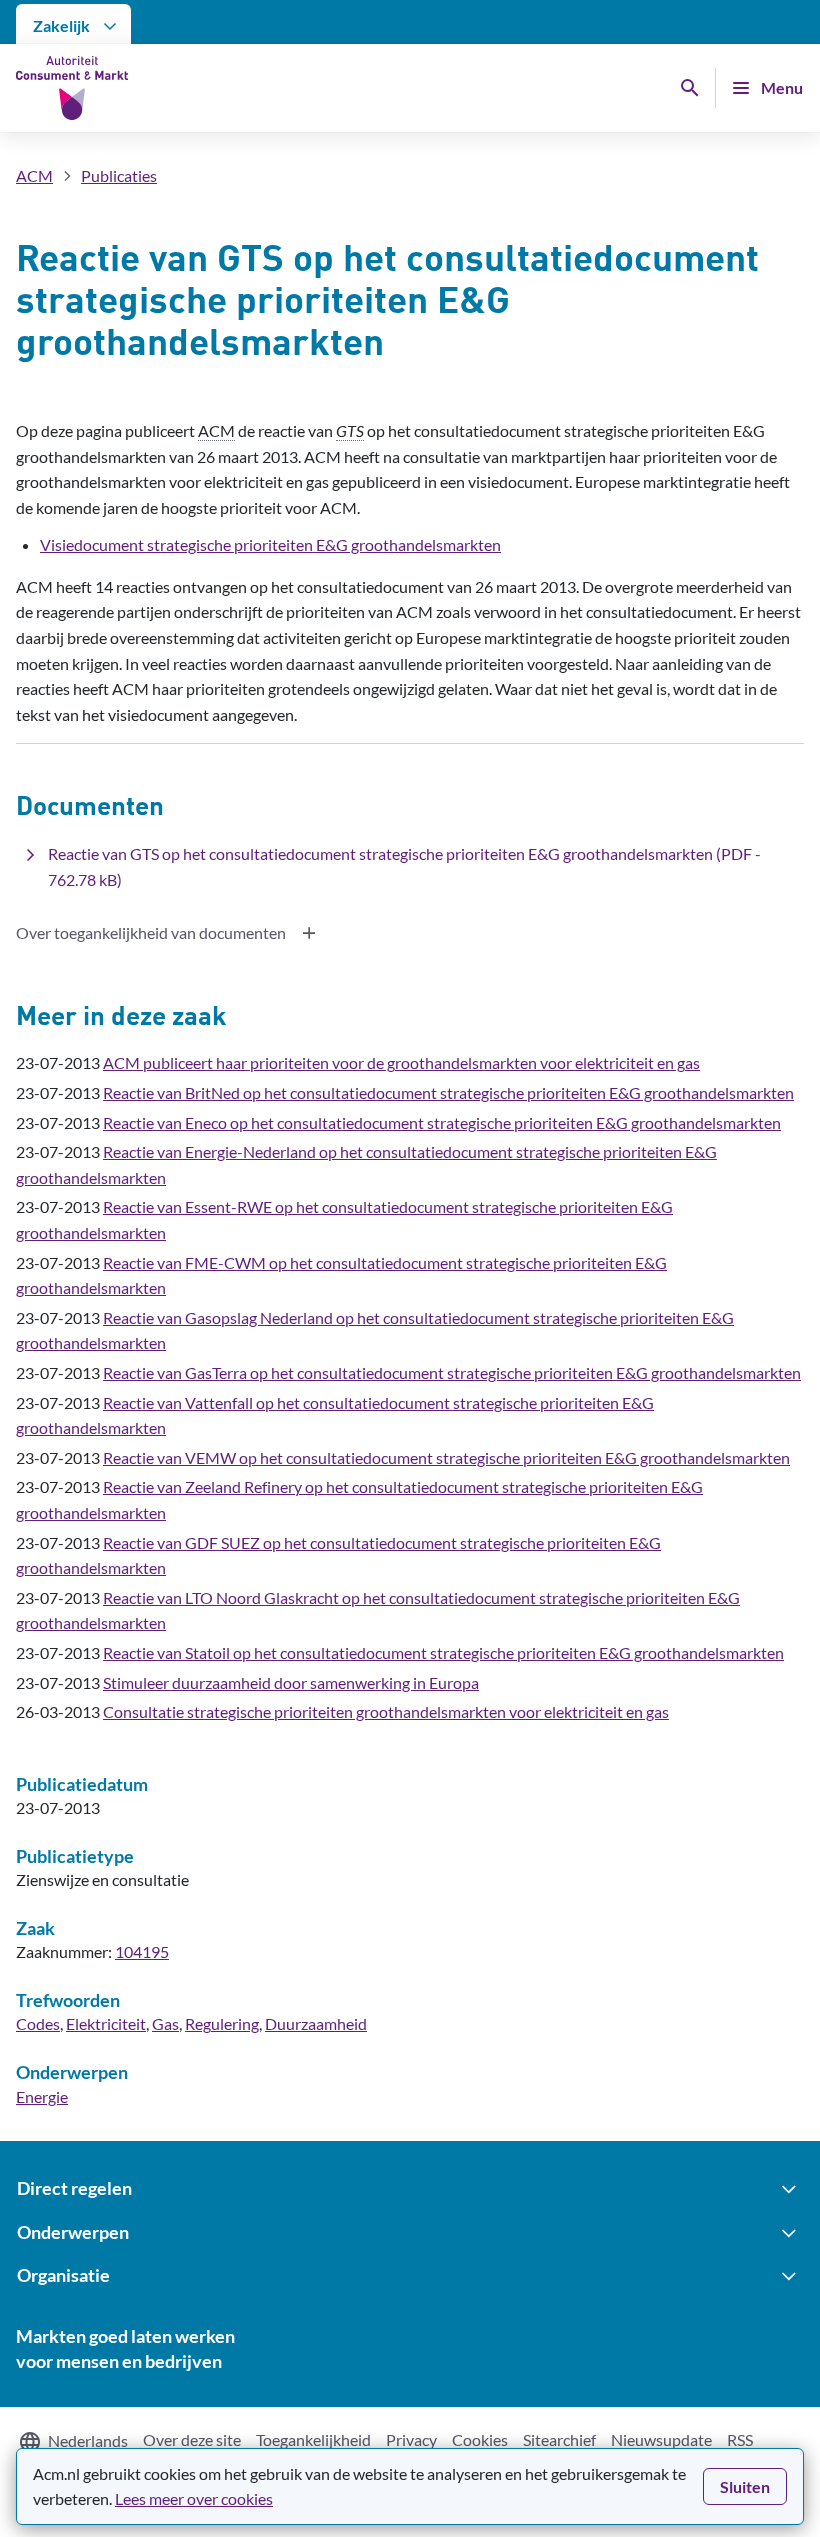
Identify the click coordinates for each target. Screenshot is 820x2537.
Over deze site (192, 2439)
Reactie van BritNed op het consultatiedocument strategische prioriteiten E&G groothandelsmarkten (448, 1092)
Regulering (222, 2023)
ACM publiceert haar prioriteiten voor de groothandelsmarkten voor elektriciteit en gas (401, 1062)
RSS (740, 2439)
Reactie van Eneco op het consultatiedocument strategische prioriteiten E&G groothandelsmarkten (442, 1122)
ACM (34, 175)
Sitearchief (559, 2439)
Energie (42, 2096)
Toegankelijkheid (313, 2439)
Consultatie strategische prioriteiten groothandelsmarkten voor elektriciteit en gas (386, 1711)
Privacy (411, 2439)
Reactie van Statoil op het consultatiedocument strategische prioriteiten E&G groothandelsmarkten (443, 1652)
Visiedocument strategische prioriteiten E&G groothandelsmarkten (270, 544)
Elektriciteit (106, 2023)
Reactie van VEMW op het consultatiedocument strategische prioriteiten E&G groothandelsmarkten (446, 1457)
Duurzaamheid (316, 2023)
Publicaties (119, 175)
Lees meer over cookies (194, 2498)
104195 (142, 1951)
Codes (38, 2023)
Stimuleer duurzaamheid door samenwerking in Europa (291, 1682)
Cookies (480, 2439)
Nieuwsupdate (661, 2439)
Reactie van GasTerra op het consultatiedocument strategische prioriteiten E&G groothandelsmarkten (452, 1372)
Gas (165, 2023)
